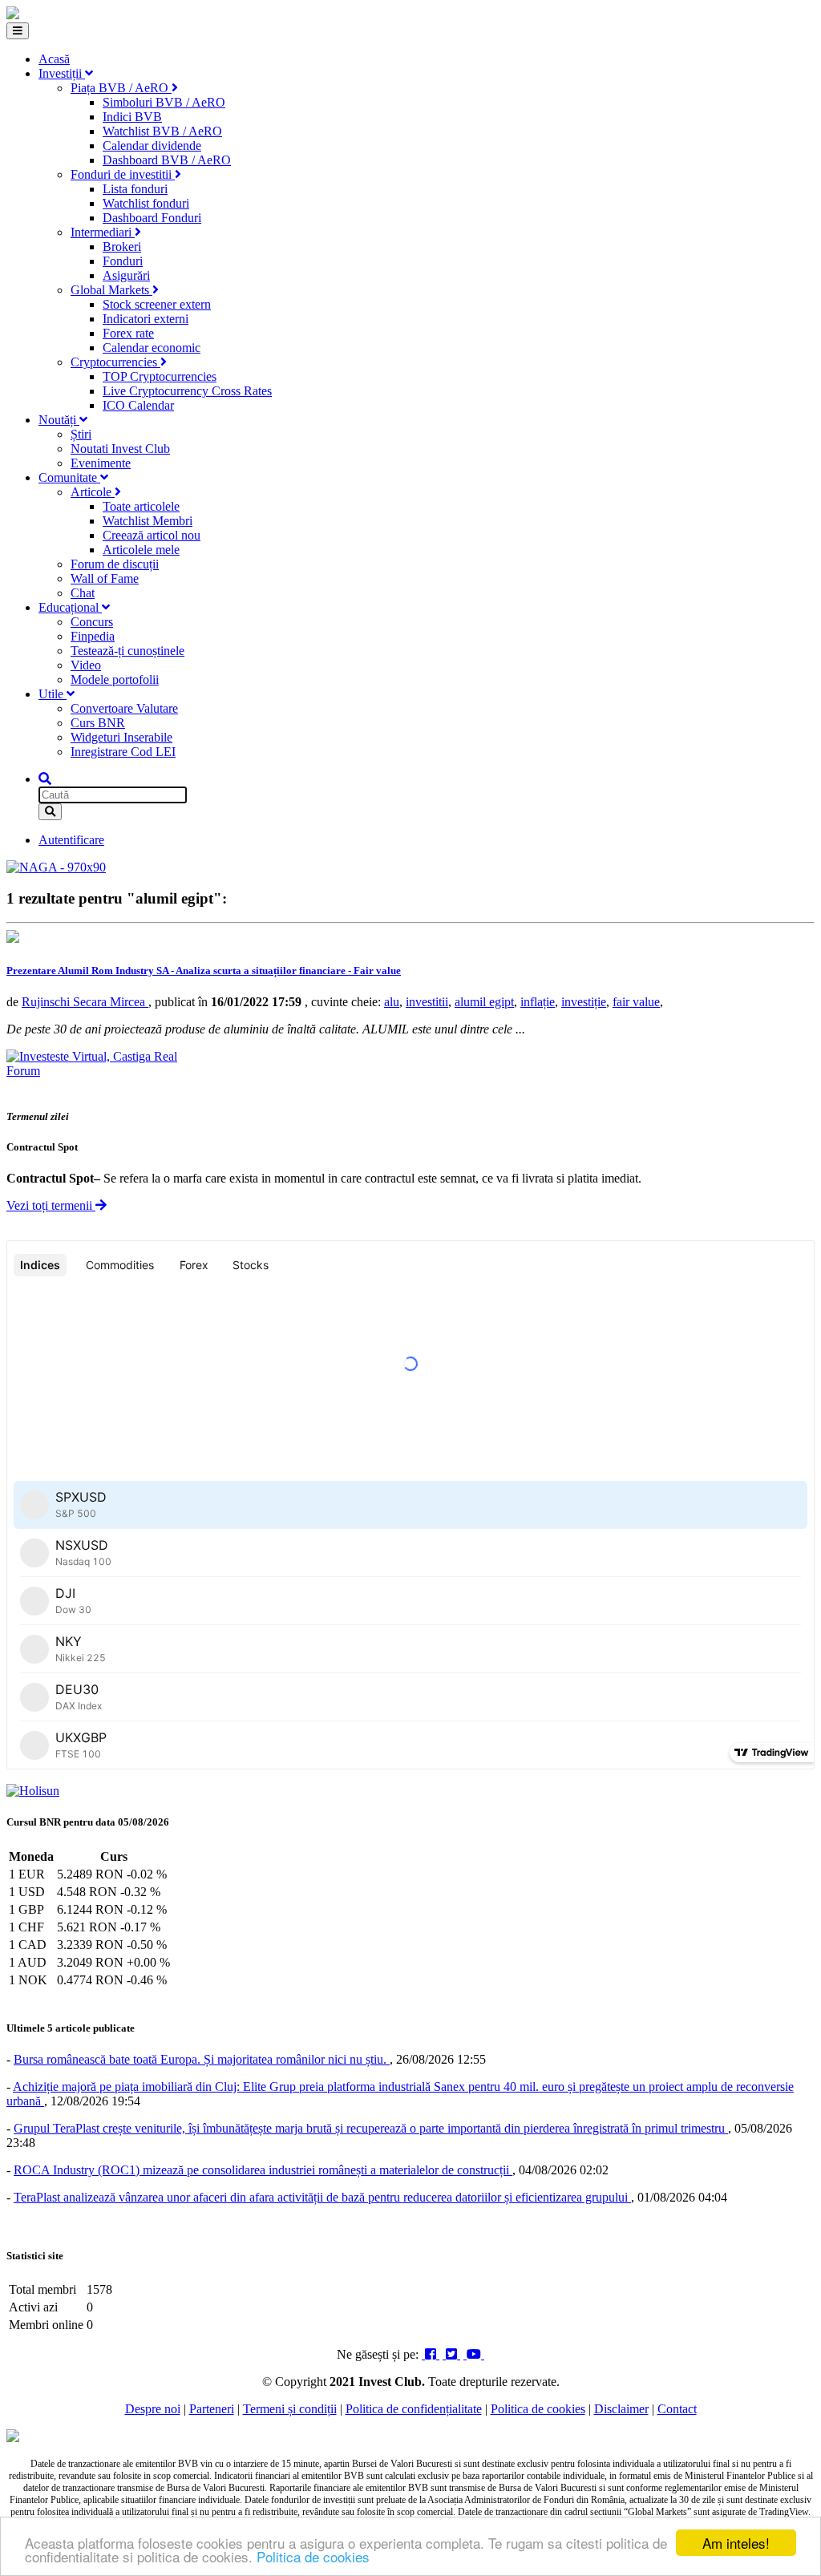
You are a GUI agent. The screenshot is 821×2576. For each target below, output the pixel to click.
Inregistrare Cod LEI (123, 752)
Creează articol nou (152, 535)
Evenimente (101, 463)
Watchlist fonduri (146, 203)
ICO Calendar (138, 405)
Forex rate (128, 333)
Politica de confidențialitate (414, 2409)
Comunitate (69, 477)
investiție (584, 1002)
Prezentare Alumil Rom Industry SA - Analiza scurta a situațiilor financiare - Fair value (204, 971)
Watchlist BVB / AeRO (162, 131)
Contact (677, 2409)
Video (86, 665)
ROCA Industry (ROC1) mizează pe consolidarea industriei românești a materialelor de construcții (263, 2170)
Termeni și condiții (290, 2409)
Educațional (70, 607)
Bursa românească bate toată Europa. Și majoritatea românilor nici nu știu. (202, 2059)
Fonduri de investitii (123, 174)
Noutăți (59, 420)
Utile (53, 694)
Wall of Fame (105, 578)
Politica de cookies (313, 2556)
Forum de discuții (115, 564)
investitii (427, 1002)
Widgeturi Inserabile (121, 737)
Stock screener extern (157, 304)
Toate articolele (141, 506)
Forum (23, 1071)
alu (392, 1002)
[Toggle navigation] (18, 31)
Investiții (62, 73)
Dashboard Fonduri (152, 218)
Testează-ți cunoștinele (127, 651)
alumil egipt (484, 1002)
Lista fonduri (135, 189)
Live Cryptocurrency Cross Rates (187, 391)
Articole (93, 492)
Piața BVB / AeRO (121, 88)
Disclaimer (621, 2409)
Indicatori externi (146, 319)
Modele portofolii (115, 679)
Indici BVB (132, 117)
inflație (538, 1002)
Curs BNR (98, 723)
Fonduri (123, 261)
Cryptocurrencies (115, 362)
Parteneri (212, 2409)
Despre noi (153, 2409)
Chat (83, 593)
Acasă (54, 59)
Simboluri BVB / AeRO (164, 102)
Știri (81, 434)
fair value (636, 1002)
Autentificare (71, 840)
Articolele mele (141, 550)
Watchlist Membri (148, 521)
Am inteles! (736, 2543)
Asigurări (126, 275)
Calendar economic (152, 348)
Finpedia (93, 636)
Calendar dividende (152, 146)
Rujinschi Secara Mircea (85, 1002)
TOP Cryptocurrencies (160, 376)
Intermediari (103, 232)
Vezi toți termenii (51, 1205)
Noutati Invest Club (120, 449)
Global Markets (111, 290)
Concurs (92, 622)
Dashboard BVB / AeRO (167, 160)
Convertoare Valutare (124, 708)
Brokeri (122, 247)
